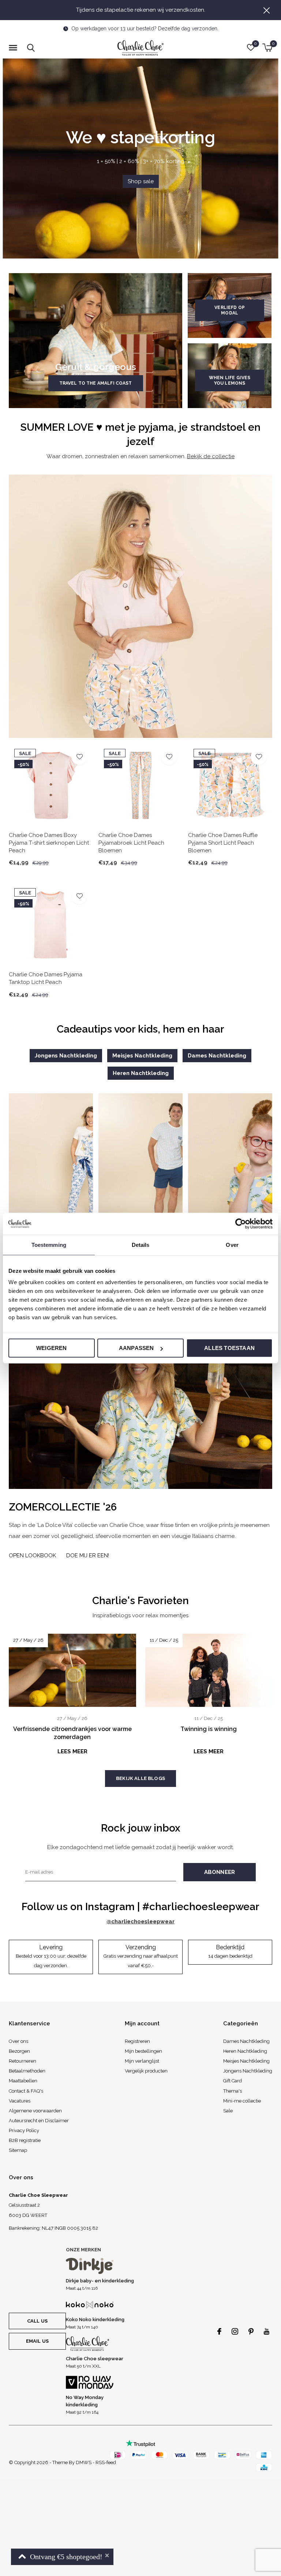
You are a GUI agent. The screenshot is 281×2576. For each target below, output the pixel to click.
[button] (14, 48)
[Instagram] (235, 2331)
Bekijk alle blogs (140, 1778)
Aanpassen (136, 1348)
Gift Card (233, 2081)
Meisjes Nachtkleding (142, 1056)
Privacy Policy (24, 2130)
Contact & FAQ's (26, 2091)
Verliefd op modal (230, 310)
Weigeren (52, 1348)
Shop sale (141, 181)
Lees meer (72, 1751)
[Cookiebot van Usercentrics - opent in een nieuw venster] (241, 1223)
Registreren (137, 2041)
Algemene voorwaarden (35, 2111)
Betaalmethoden (27, 2071)
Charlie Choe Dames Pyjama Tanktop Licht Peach (46, 978)
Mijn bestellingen (143, 2051)
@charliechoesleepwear (140, 1921)
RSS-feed (106, 2462)
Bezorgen (19, 2051)
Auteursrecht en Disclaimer (39, 2121)
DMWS (84, 2462)
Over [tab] (232, 1244)
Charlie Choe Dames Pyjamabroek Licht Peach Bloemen (131, 843)
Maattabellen (23, 2081)
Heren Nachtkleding (141, 1073)
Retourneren (23, 2061)
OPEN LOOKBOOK (32, 1555)
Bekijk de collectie (211, 456)
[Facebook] (219, 2331)
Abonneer (220, 1872)
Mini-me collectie (242, 2101)
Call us (37, 2321)
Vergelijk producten (146, 2071)
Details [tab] (141, 1244)
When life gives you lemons (230, 380)
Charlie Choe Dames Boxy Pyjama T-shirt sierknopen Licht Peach (49, 843)
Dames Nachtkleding (217, 1056)
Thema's (233, 2091)
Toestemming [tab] (49, 1244)
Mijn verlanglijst (142, 2061)
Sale (228, 2111)
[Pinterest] (251, 2331)
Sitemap (18, 2150)
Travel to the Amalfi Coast (96, 383)
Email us (37, 2341)
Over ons (18, 2041)
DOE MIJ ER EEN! (88, 1555)
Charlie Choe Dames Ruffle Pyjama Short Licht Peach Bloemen (223, 843)
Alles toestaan (229, 1348)
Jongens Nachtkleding (66, 1056)
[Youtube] (267, 2331)
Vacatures (20, 2101)
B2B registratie (25, 2140)
